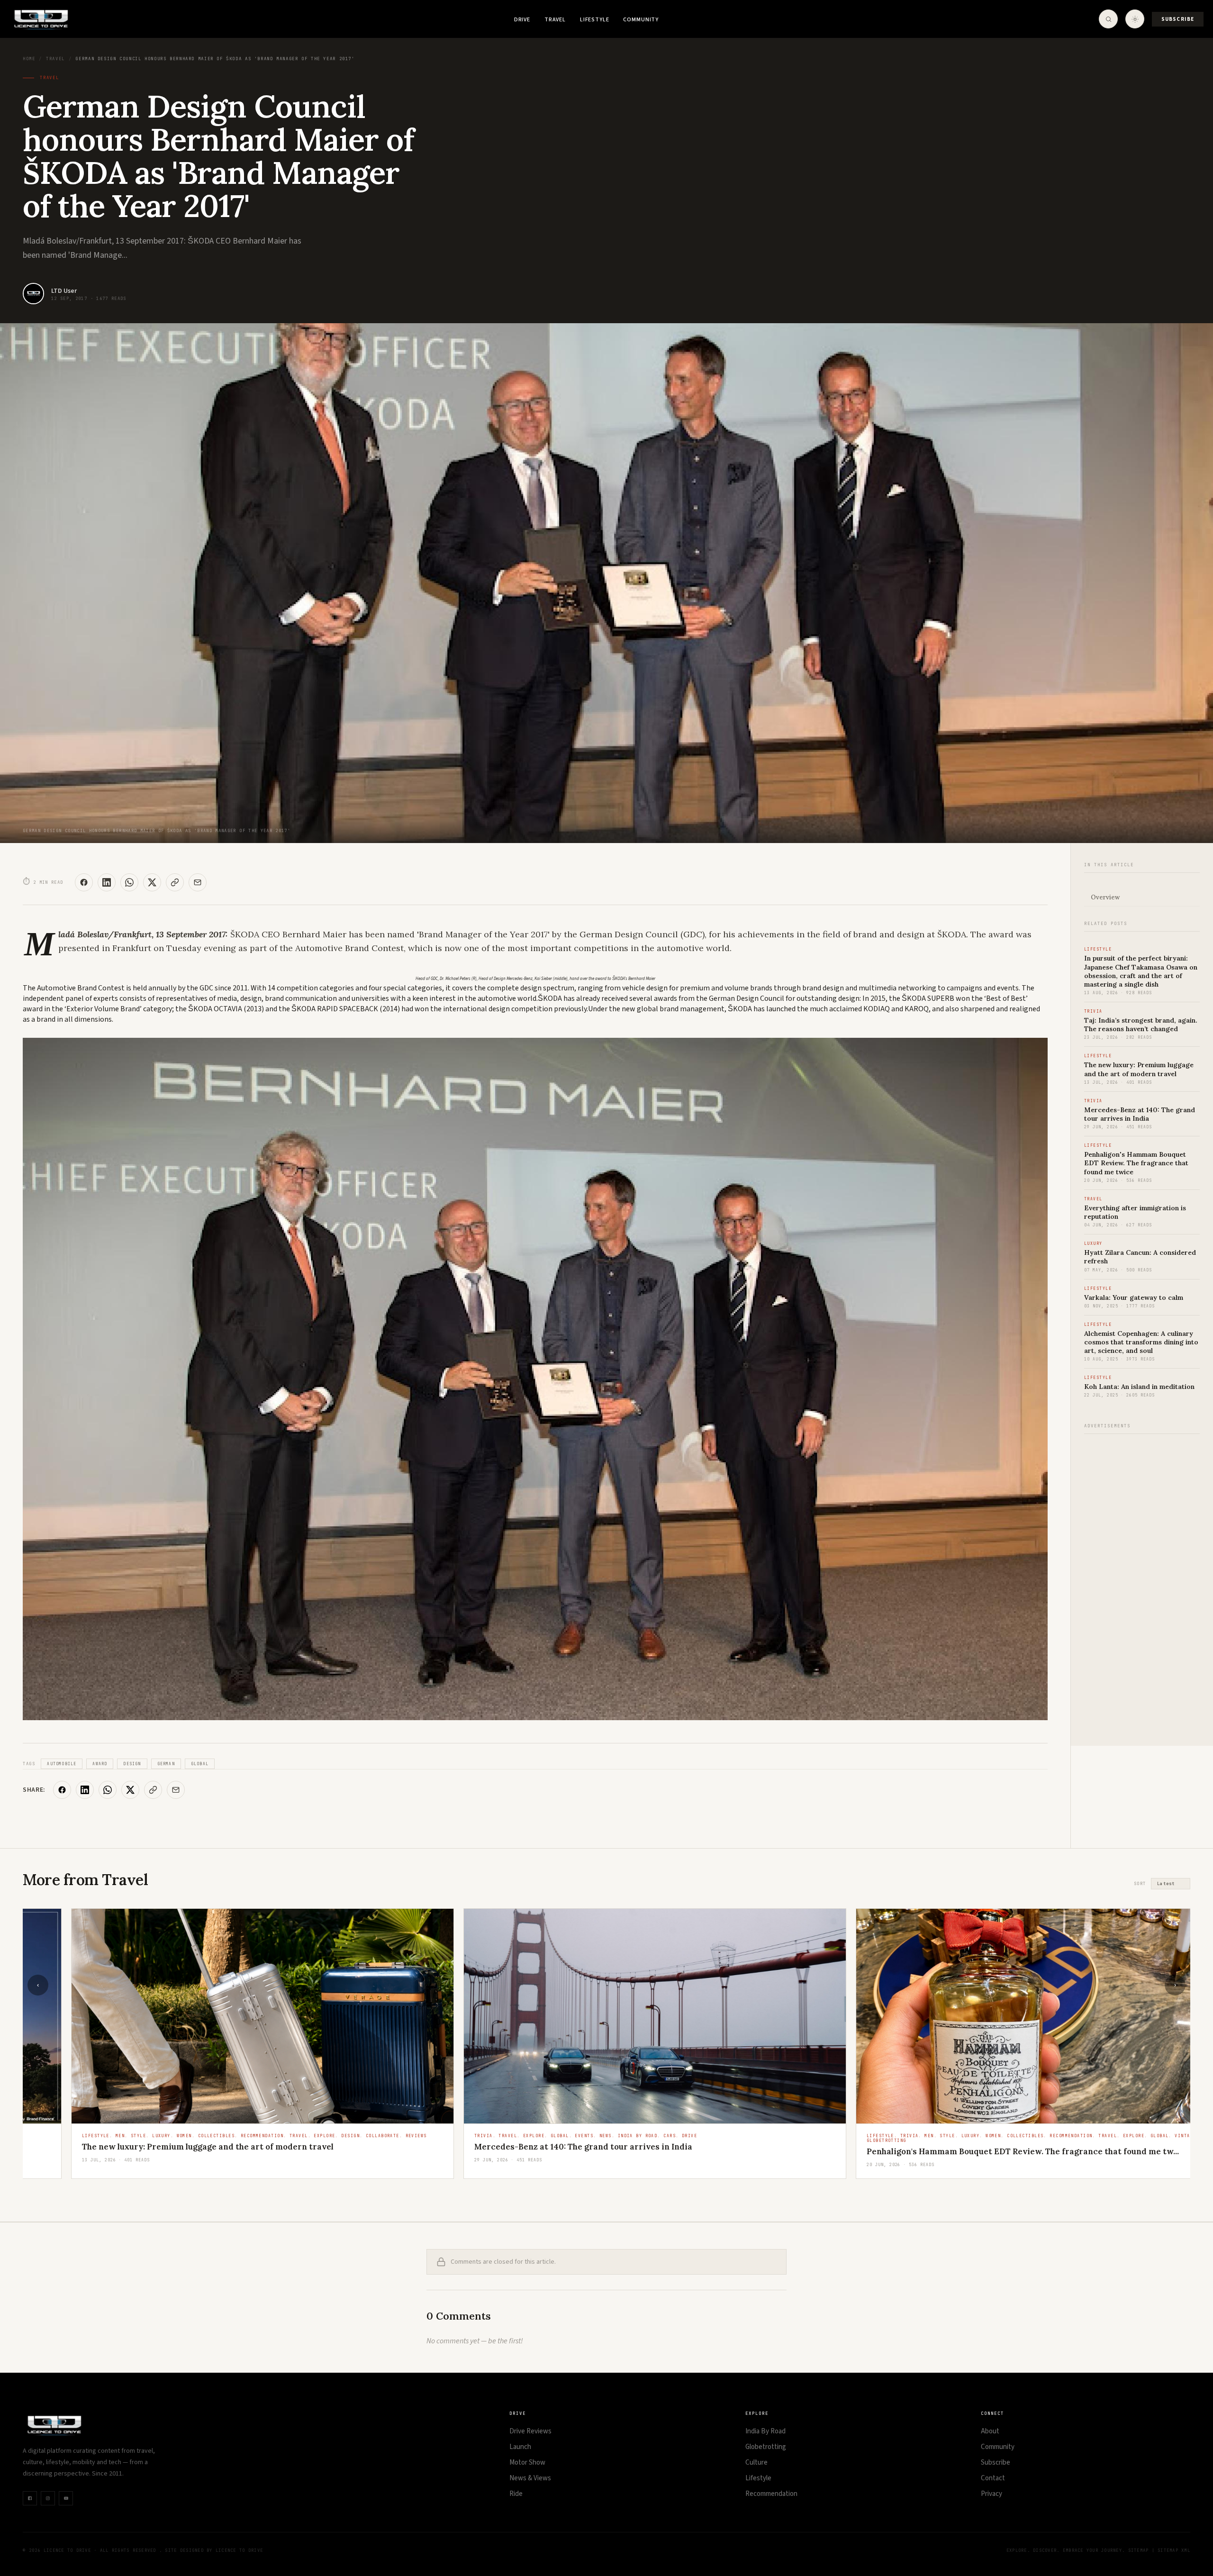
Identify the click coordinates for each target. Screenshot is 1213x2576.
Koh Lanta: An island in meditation (1139, 1387)
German (166, 1764)
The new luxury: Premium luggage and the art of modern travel (1139, 1069)
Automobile (62, 1764)
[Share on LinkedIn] (107, 882)
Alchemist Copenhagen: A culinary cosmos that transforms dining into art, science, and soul (1141, 1342)
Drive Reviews (530, 2431)
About (990, 2431)
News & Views (530, 2478)
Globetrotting (766, 2447)
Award (100, 1764)
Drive (522, 20)
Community (641, 20)
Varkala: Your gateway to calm (1134, 1297)
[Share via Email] (198, 882)
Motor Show (527, 2463)
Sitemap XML (1174, 2550)
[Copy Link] (175, 882)
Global (200, 1764)
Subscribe (1178, 19)
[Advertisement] (1142, 1585)
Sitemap (1139, 2550)
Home (29, 59)
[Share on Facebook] (84, 882)
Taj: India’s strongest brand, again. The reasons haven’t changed (1141, 1025)
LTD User (64, 291)
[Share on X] (152, 882)
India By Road (765, 2431)
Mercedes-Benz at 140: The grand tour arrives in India (1140, 1114)
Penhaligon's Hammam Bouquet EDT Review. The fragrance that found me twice (1136, 1163)
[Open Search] (1108, 19)
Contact (993, 2478)
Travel (555, 20)
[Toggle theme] (1135, 19)
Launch (520, 2447)
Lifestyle (595, 20)
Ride (516, 2494)
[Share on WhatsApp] (129, 882)
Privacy (991, 2494)
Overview (1105, 897)
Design (132, 1764)
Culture (756, 2463)
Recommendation (771, 2494)
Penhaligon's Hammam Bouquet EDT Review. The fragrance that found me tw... (974, 2151)
